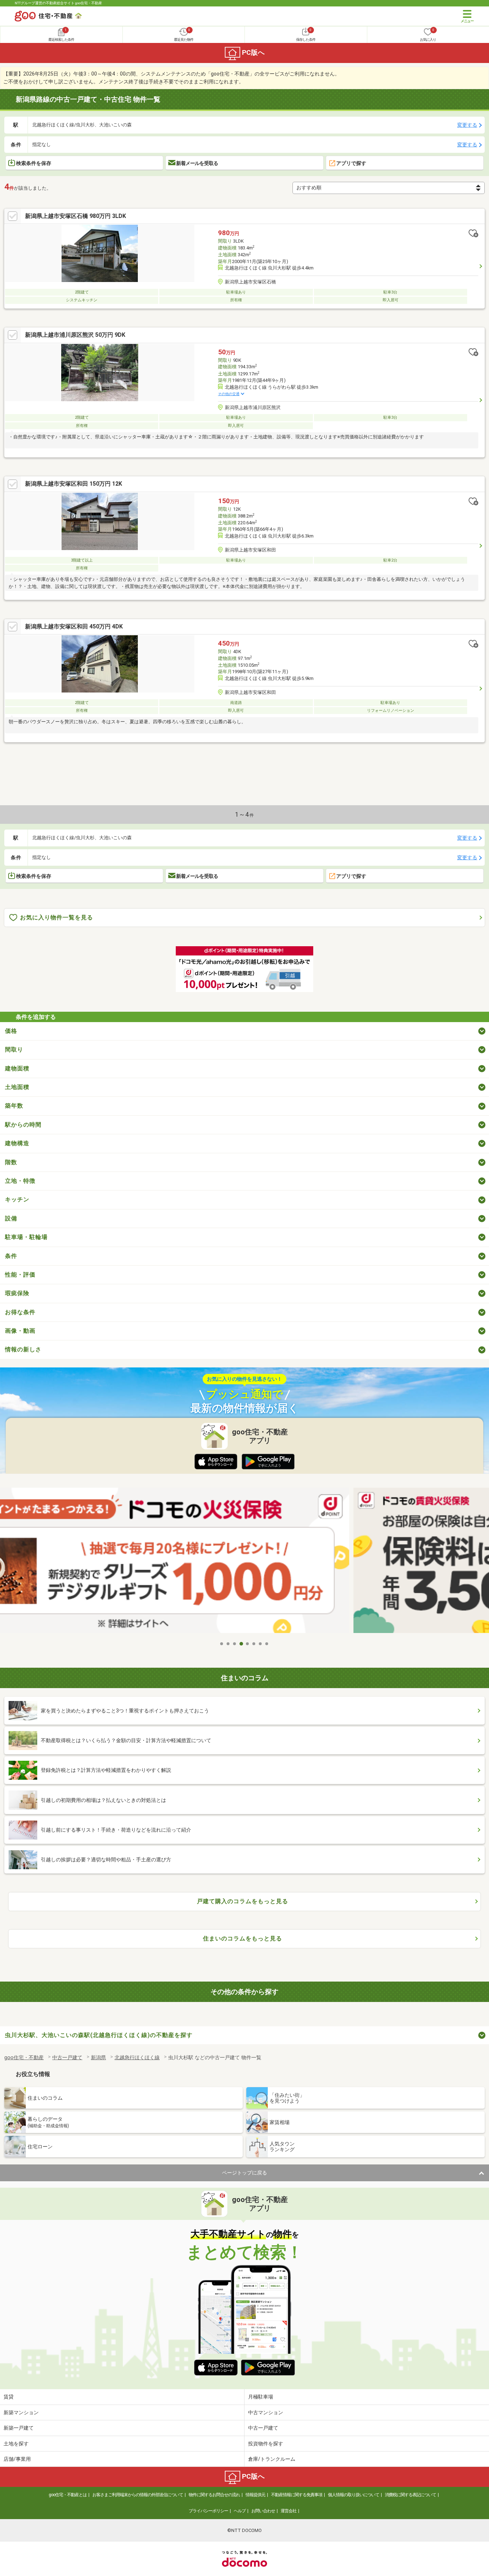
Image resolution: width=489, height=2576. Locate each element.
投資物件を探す (266, 2444)
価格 (11, 1031)
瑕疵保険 (17, 1293)
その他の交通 (229, 394)
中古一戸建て (263, 2428)
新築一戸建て (19, 2428)
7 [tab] (261, 1644)
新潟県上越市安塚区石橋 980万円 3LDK (76, 216)
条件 (11, 1256)
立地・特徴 (20, 1181)
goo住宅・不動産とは (68, 2495)
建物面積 (17, 1068)
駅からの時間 (23, 1125)
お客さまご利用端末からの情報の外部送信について (138, 2495)
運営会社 (289, 2511)
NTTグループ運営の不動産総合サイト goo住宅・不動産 (58, 3)
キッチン (17, 1199)
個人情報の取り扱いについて (354, 2495)
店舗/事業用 (17, 2459)
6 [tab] (254, 1644)
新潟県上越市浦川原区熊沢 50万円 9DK (75, 335)
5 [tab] (248, 1644)
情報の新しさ (23, 1349)
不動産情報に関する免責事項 (297, 2495)
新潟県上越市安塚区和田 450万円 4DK (74, 626)
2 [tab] (228, 1644)
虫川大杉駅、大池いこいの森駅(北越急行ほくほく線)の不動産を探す (99, 2035)
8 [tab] (267, 1644)
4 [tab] (241, 1644)
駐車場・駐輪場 (26, 1237)
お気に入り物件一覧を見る (57, 917)
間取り (14, 1049)
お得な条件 (20, 1312)
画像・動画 (20, 1331)
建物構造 (17, 1143)
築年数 (14, 1106)
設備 (11, 1218)
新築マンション (21, 2412)
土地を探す (16, 2444)
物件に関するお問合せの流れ (214, 2495)
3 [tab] (235, 1644)
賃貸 (9, 2397)
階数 (11, 1162)
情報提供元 (255, 2495)
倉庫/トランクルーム (272, 2459)
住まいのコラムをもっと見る (243, 1938)
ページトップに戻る (245, 2173)
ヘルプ (240, 2511)
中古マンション (266, 2412)
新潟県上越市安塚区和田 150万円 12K (74, 484)
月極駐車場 (261, 2397)
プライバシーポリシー (208, 2511)
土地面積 (17, 1087)
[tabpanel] (245, 1562)
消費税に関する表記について (410, 2495)
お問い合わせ (263, 2511)
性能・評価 (20, 1275)
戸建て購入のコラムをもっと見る (243, 1901)
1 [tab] (222, 1644)
